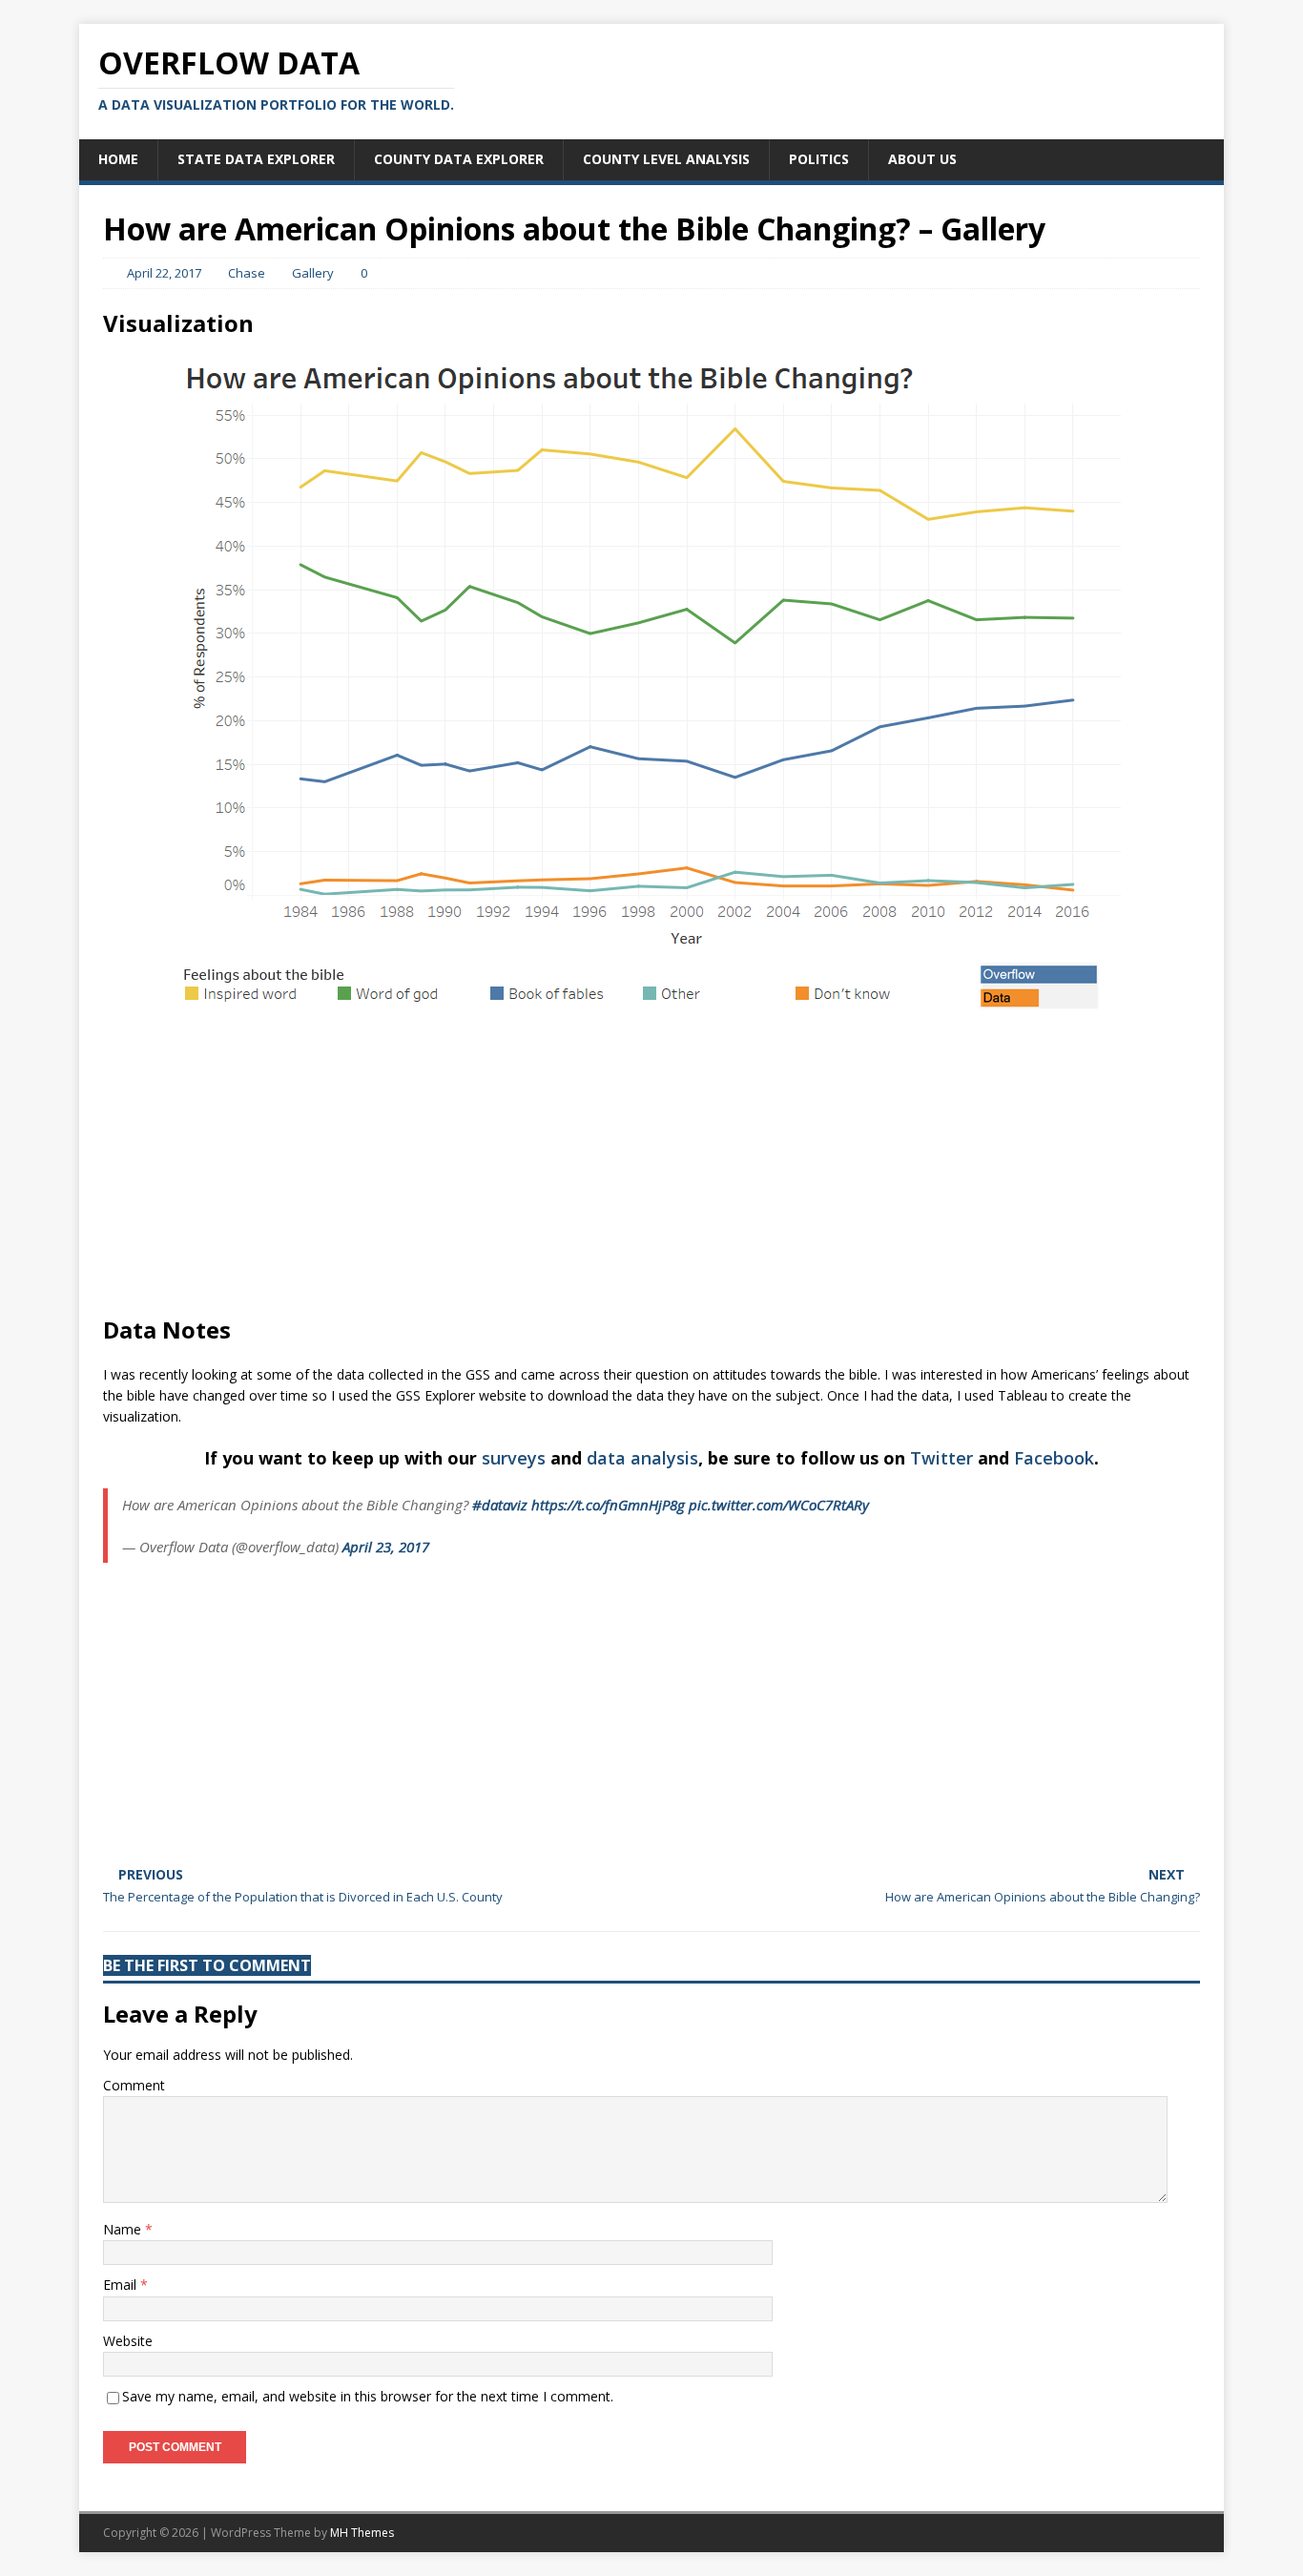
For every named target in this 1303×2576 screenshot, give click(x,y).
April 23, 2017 (386, 1547)
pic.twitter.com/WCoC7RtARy (779, 1505)
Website (128, 2341)
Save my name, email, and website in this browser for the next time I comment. (368, 2396)
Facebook (1054, 1458)
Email (122, 2285)
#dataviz (500, 1505)
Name (124, 2229)
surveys (514, 1458)
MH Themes (362, 2533)
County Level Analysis (666, 159)
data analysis (642, 1458)
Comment (134, 2085)
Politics (819, 159)
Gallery (313, 273)
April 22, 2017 (164, 273)
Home (118, 159)
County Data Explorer (459, 159)
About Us (922, 159)
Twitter (941, 1458)
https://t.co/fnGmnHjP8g (608, 1505)
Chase (247, 273)
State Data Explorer (256, 159)
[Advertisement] (651, 1162)
